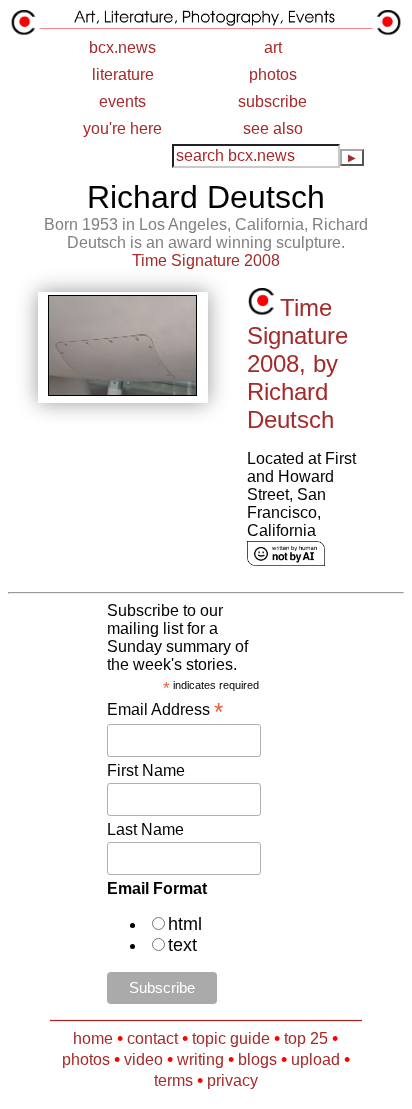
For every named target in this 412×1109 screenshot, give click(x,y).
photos (273, 74)
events (122, 101)
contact (152, 1038)
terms (173, 1080)
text (182, 945)
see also (273, 128)
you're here (122, 128)
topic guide (231, 1038)
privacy (232, 1080)
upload (315, 1059)
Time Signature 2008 (206, 260)
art (273, 47)
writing (200, 1059)
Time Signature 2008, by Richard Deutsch (297, 363)
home (93, 1038)
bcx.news (122, 47)
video (143, 1059)
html (185, 924)
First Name (146, 770)
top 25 (306, 1038)
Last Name (145, 829)
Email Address (165, 709)
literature (123, 74)
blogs (257, 1059)
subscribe (272, 101)
